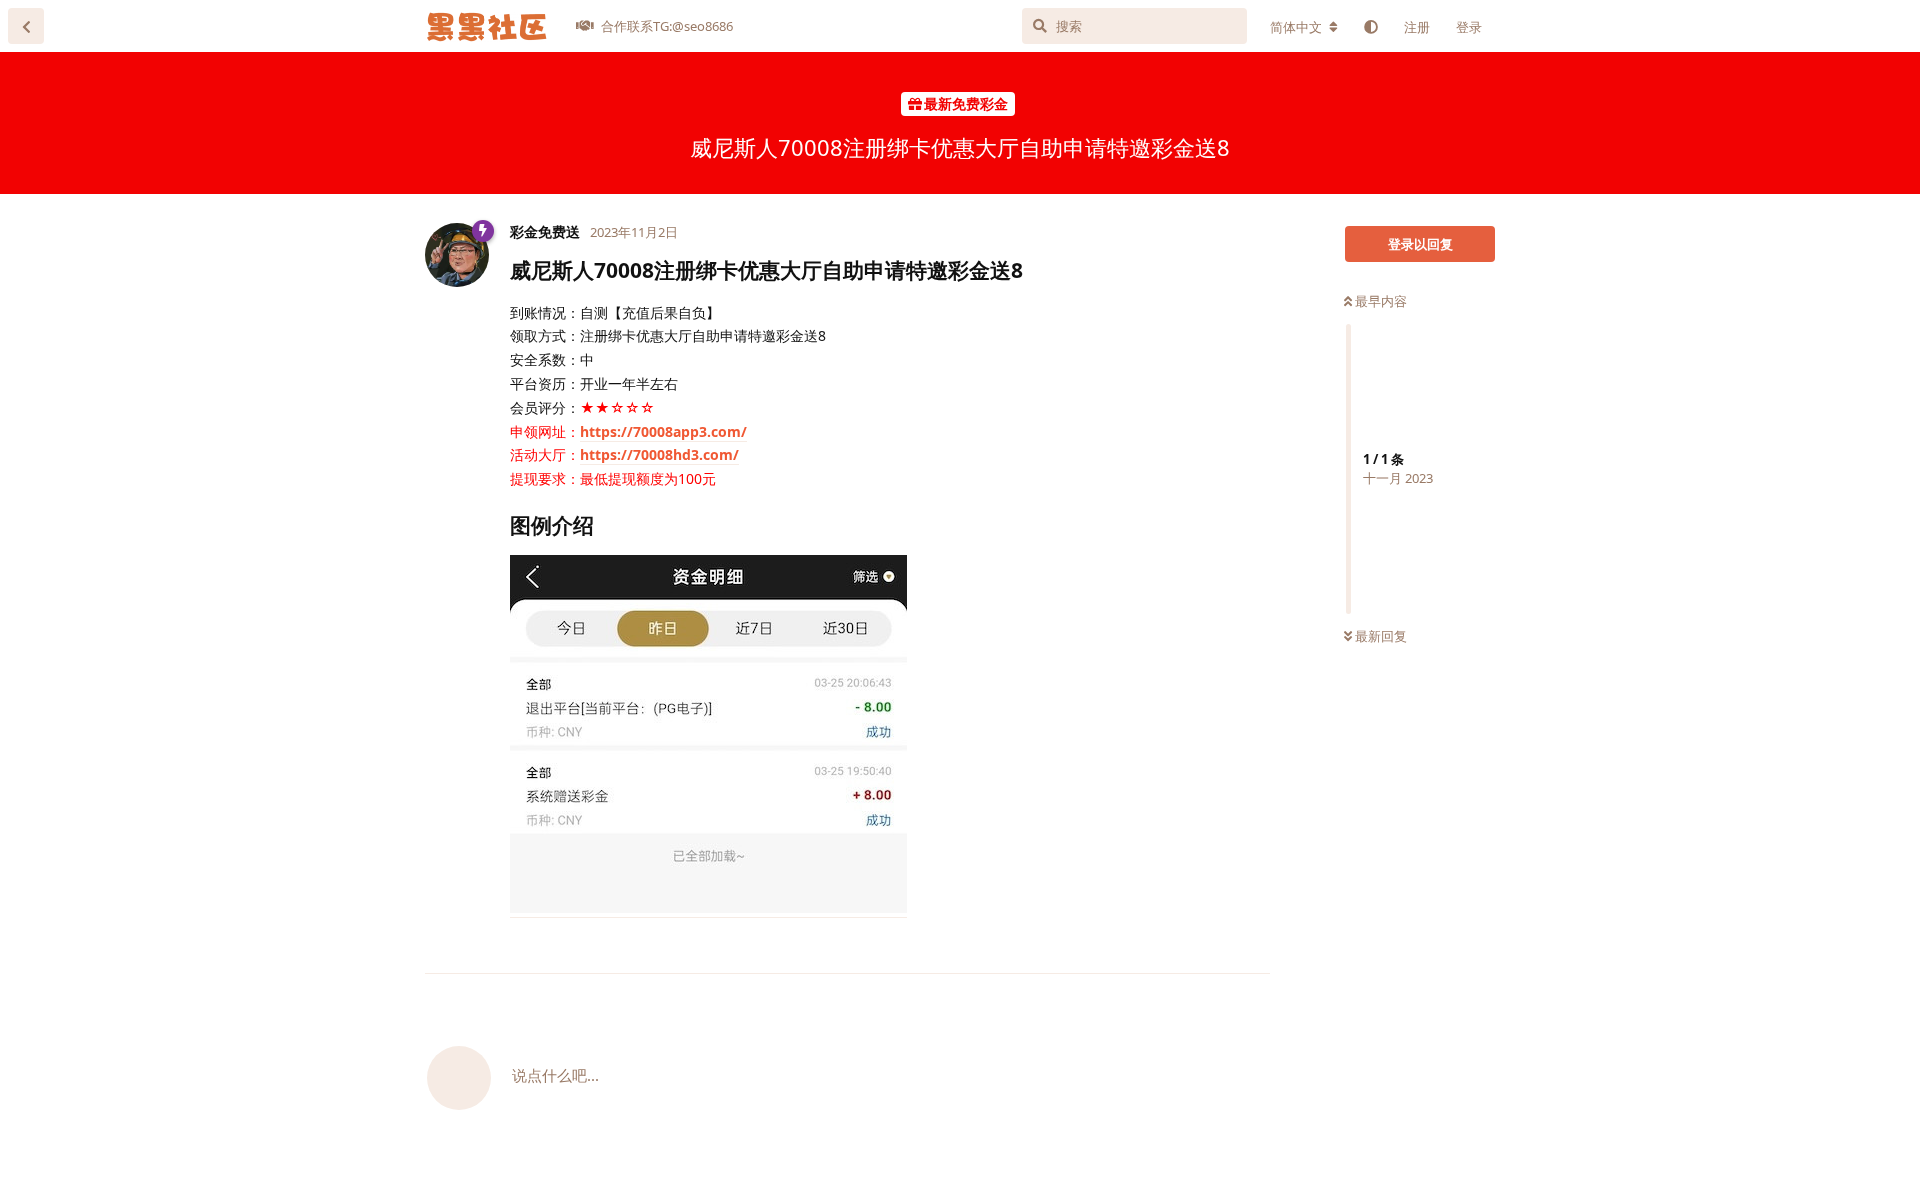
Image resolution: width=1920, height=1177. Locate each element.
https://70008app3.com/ (663, 431)
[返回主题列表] (26, 26)
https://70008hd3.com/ (659, 454)
